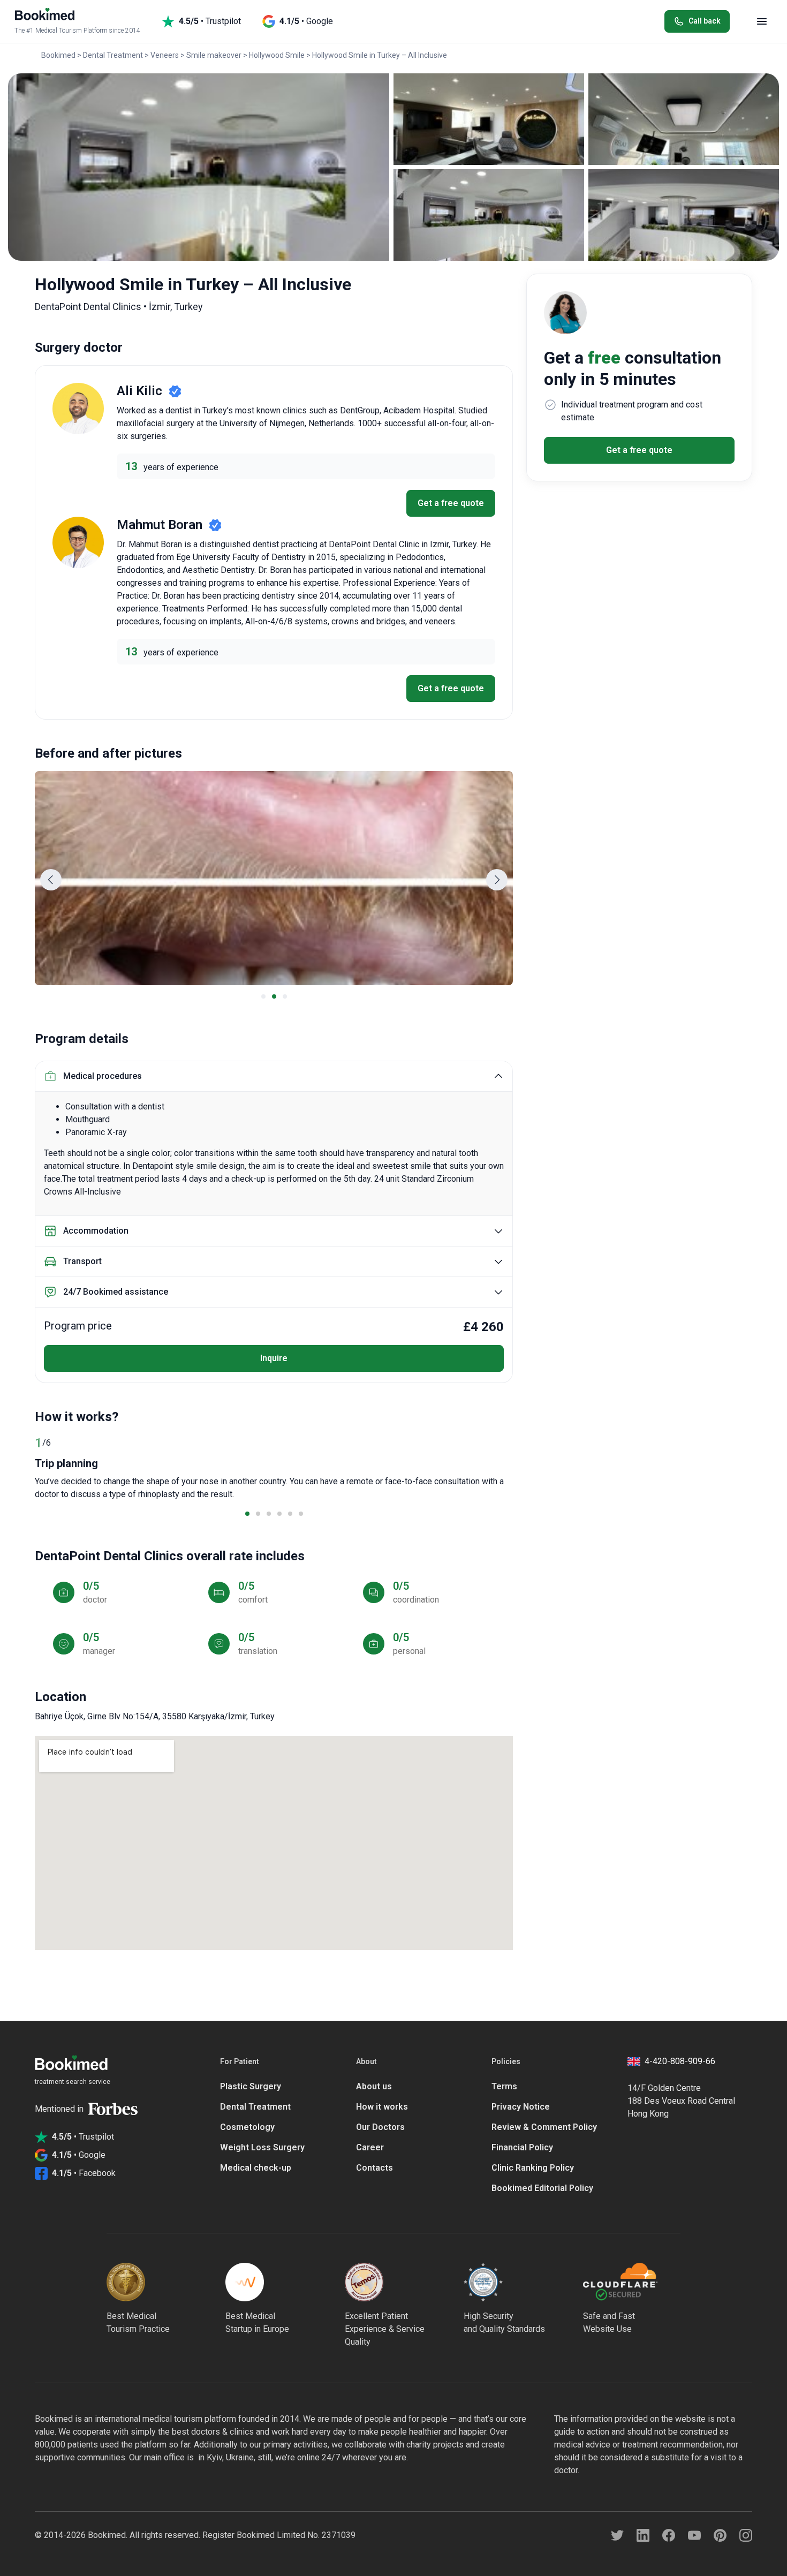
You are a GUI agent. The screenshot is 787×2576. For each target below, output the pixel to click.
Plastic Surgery (251, 2086)
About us (374, 2086)
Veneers (165, 55)
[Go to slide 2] (274, 996)
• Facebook (84, 2173)
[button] (51, 880)
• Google (306, 21)
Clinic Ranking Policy (533, 2168)
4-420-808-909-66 (680, 2061)
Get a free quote (451, 503)
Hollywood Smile (277, 55)
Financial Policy (522, 2147)
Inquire (274, 1358)
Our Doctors (380, 2127)
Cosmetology (247, 2127)
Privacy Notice (521, 2107)
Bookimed (58, 55)
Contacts (374, 2168)
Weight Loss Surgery (262, 2147)
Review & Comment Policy (544, 2127)
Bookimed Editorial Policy (542, 2188)
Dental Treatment (113, 55)
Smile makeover (214, 55)
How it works (382, 2107)
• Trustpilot (210, 21)
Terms (504, 2086)
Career (370, 2147)
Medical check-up (256, 2168)
